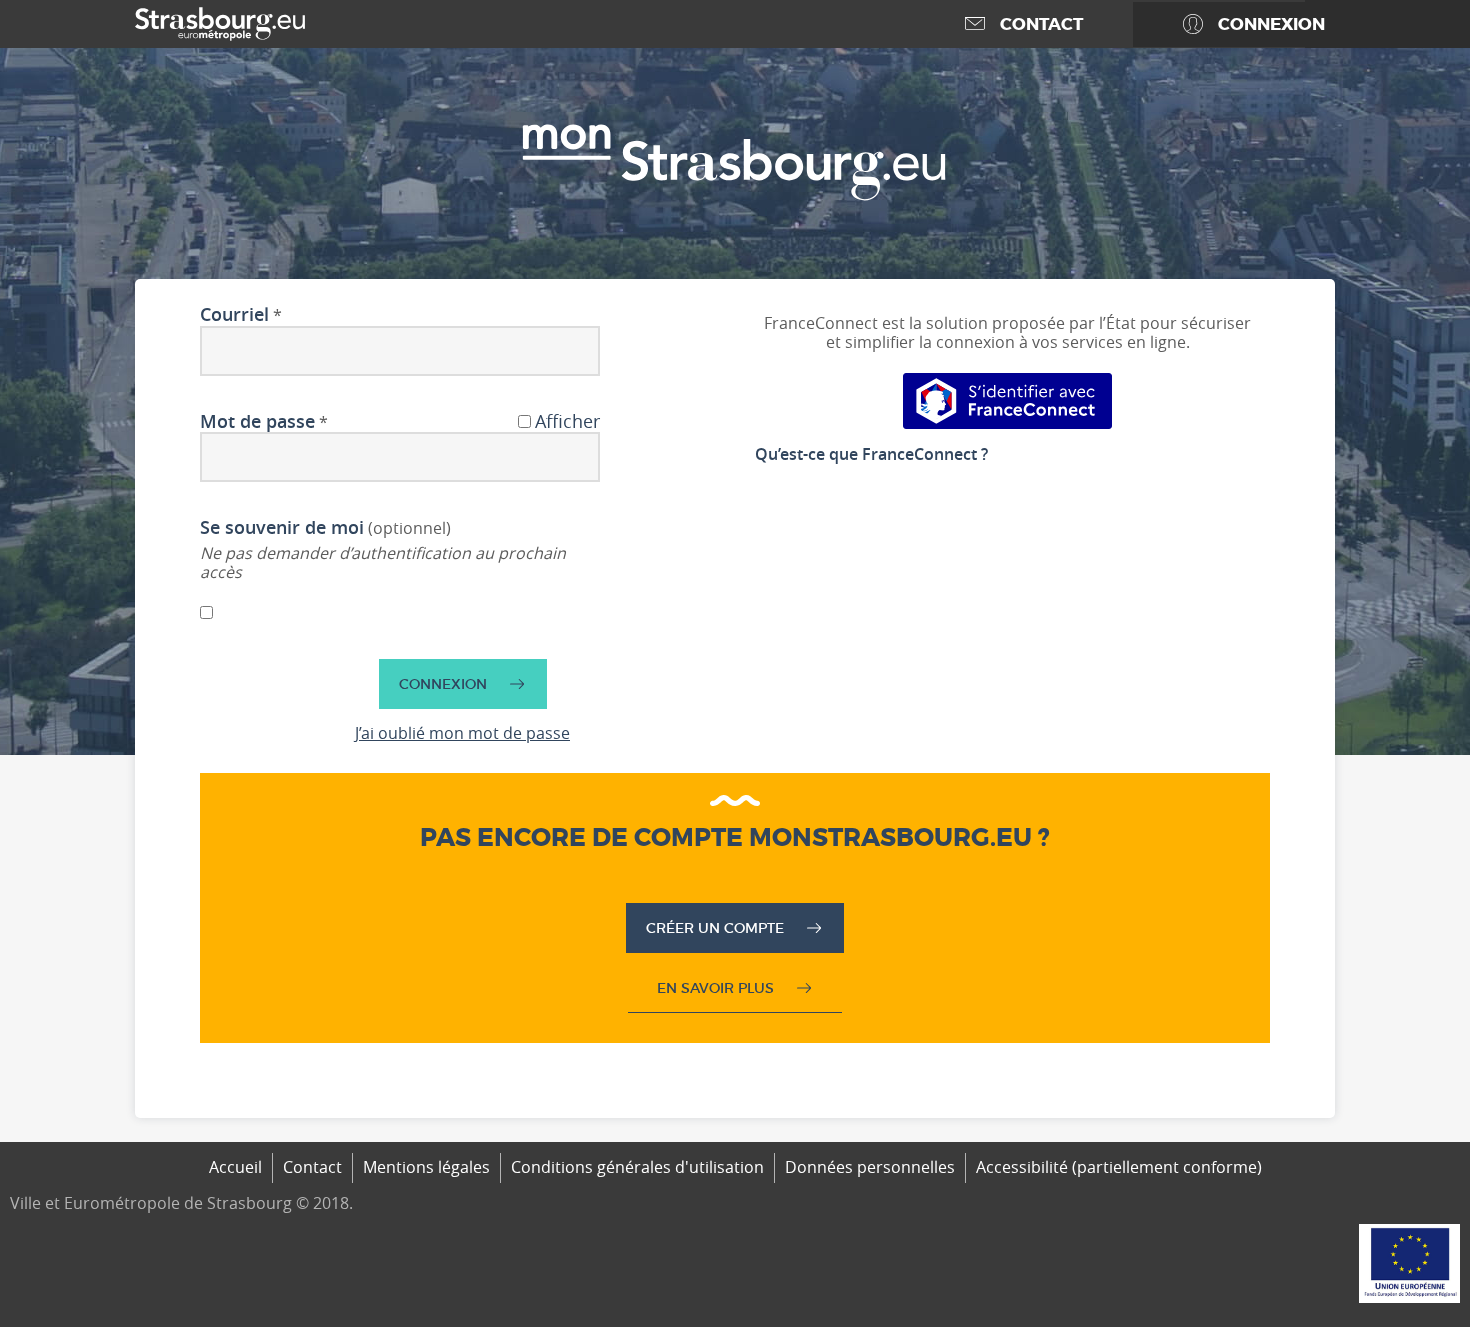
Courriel (234, 315)
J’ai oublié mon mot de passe (462, 733)
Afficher (567, 422)
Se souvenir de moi (282, 528)
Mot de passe (257, 422)
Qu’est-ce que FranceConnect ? (871, 454)
